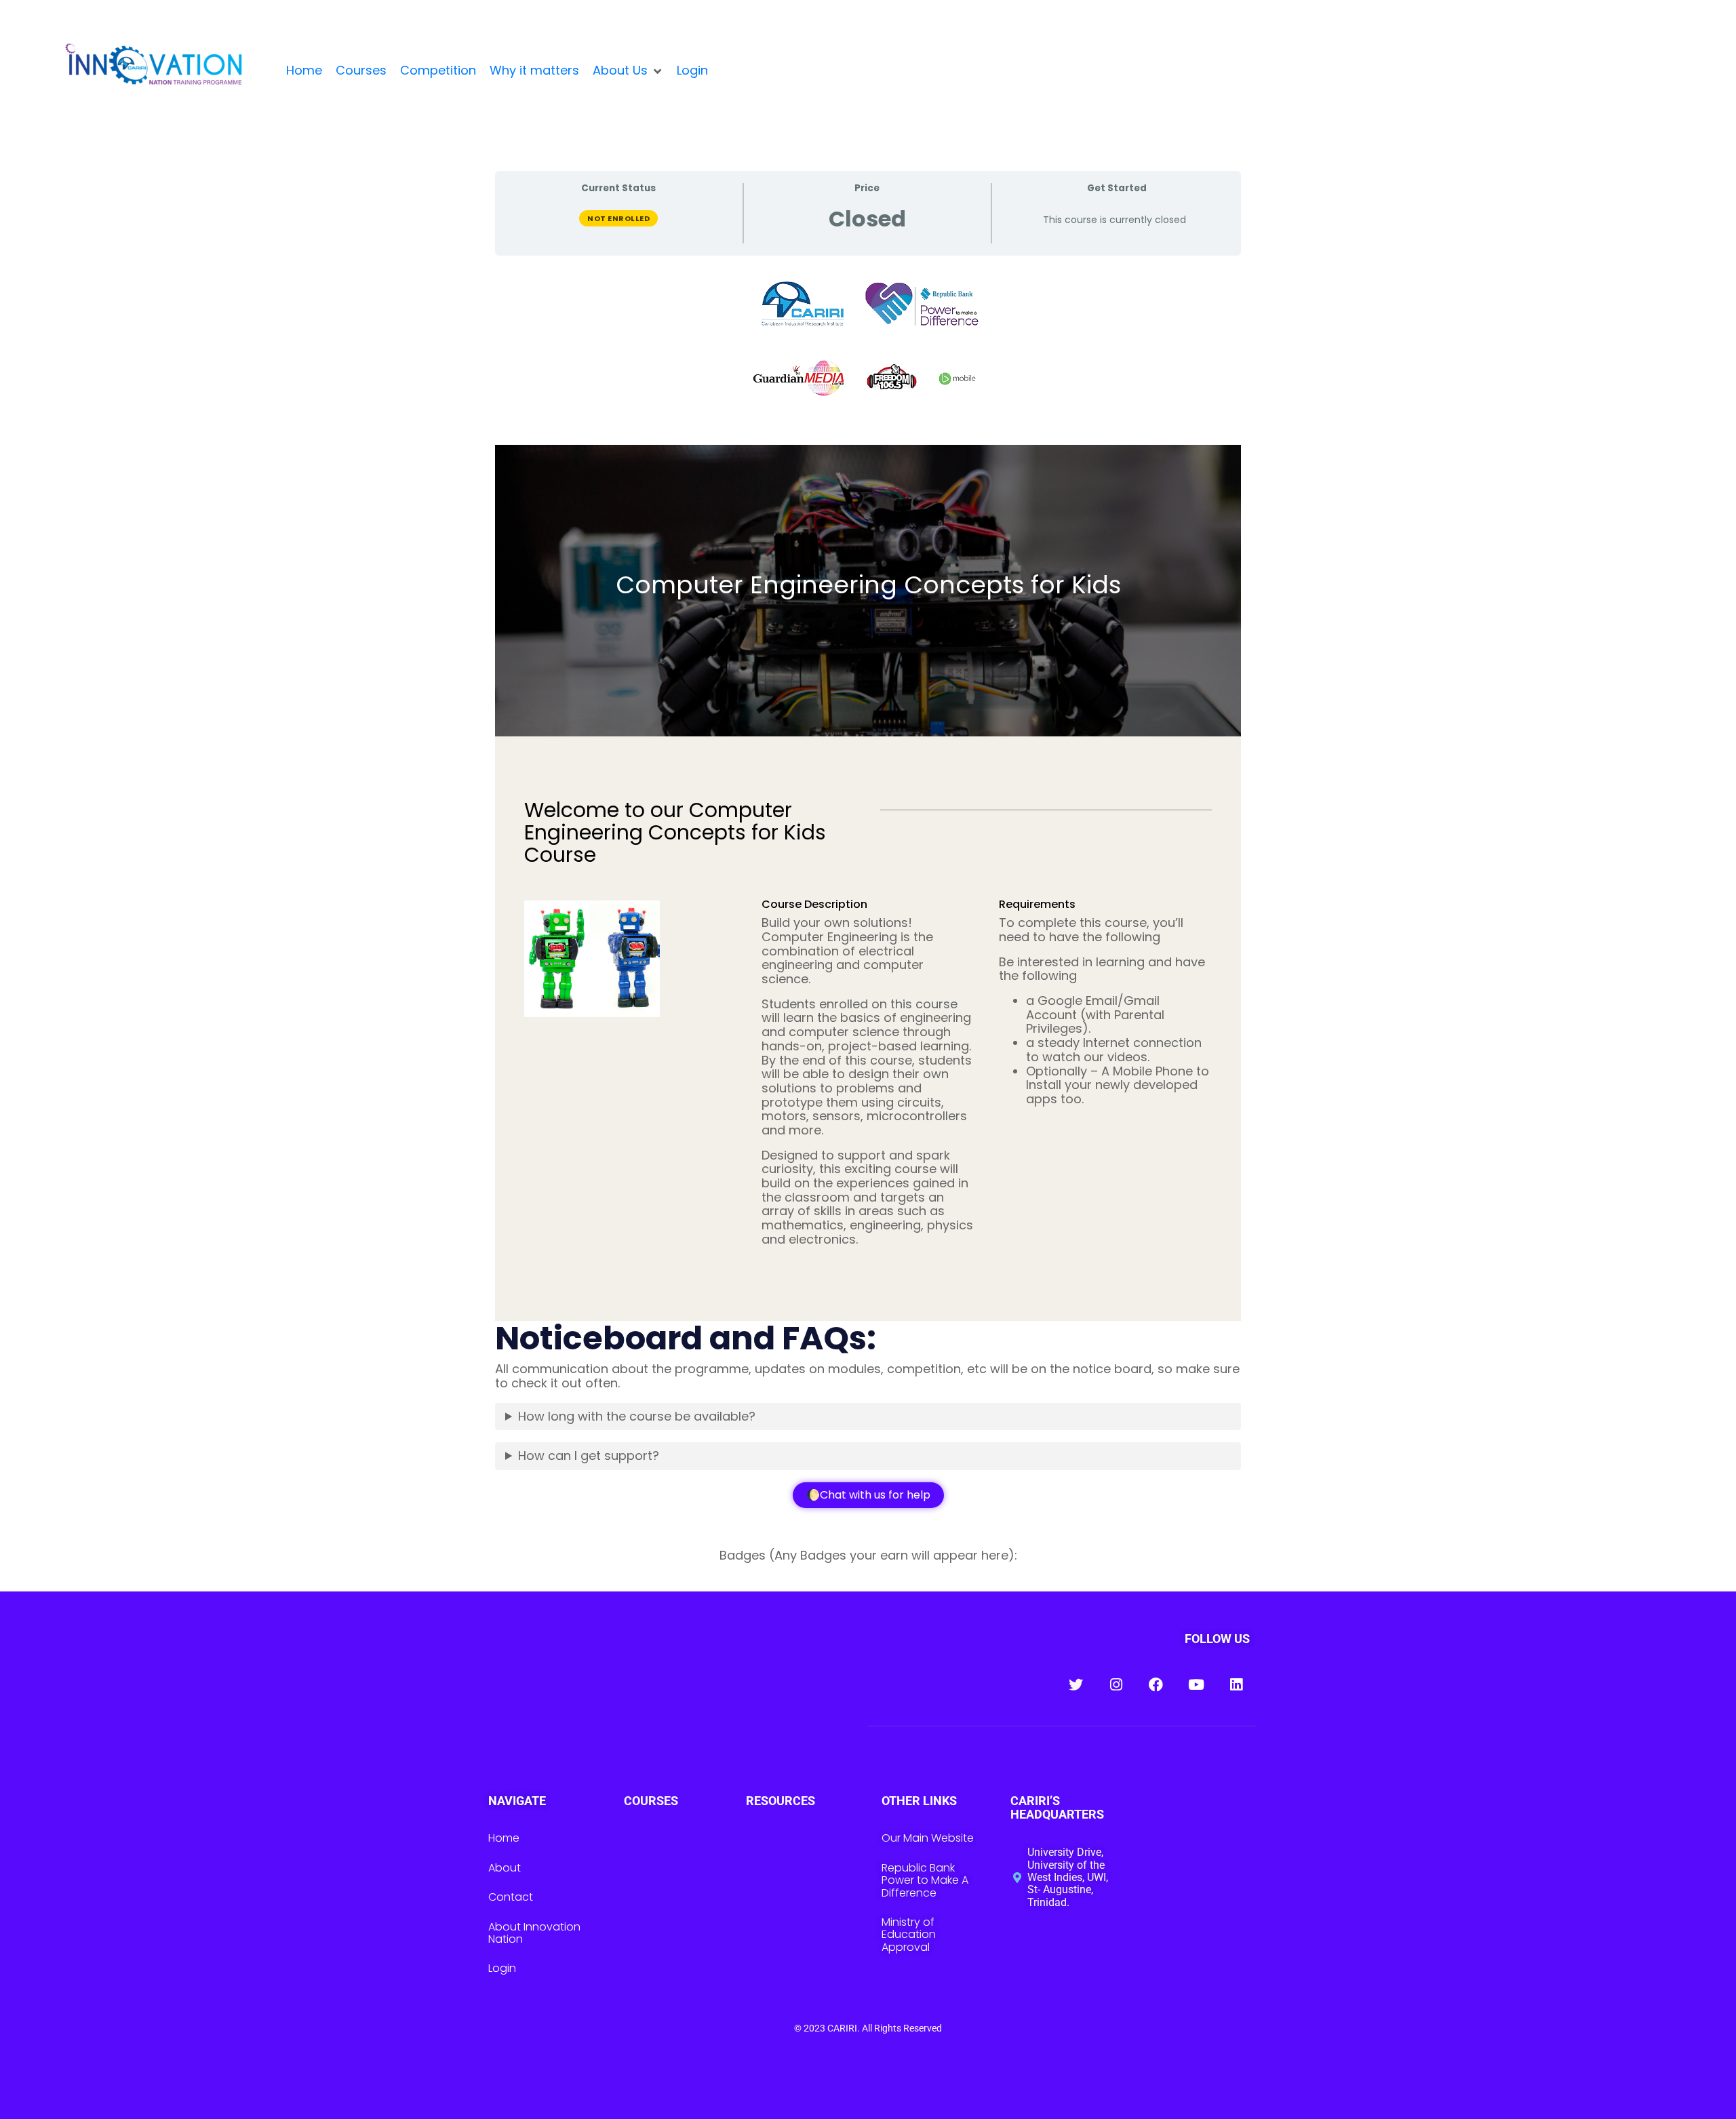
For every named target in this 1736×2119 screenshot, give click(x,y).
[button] (628, 71)
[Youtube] (1196, 1685)
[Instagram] (1116, 1685)
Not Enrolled (618, 218)
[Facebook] (1156, 1685)
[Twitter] (1076, 1685)
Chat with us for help (875, 1495)
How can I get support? (589, 1455)
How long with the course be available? (637, 1416)
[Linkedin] (1236, 1685)
